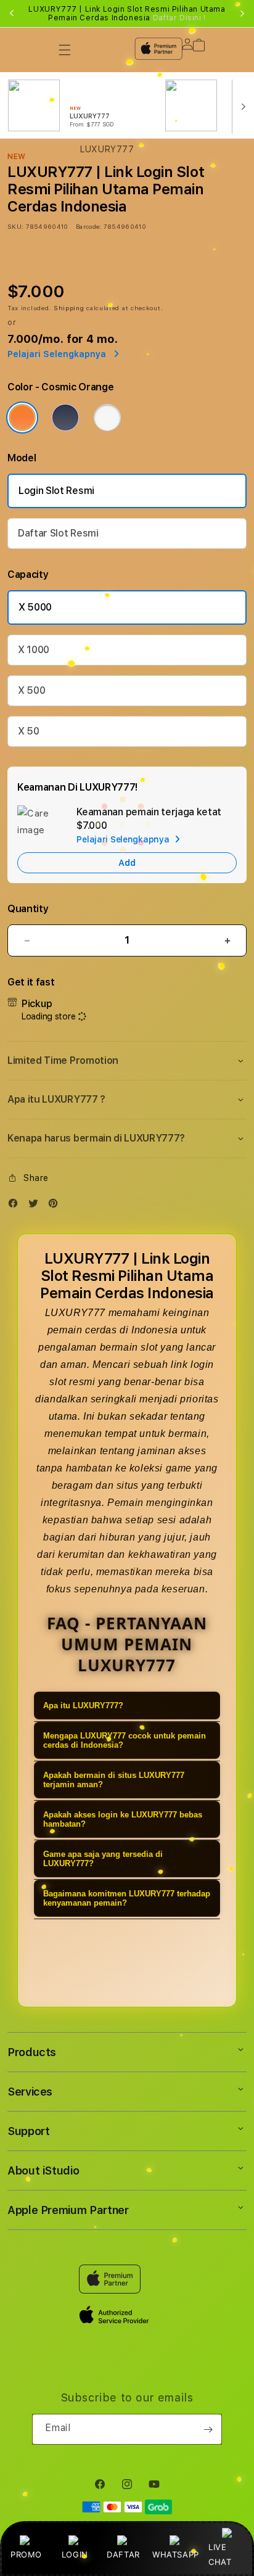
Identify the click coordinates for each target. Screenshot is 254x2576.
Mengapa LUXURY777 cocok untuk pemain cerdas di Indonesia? (125, 1740)
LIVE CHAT (220, 2554)
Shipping (69, 308)
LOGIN (75, 2554)
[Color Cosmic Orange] (22, 418)
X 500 (31, 690)
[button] (127, 1061)
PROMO (26, 2554)
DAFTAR (123, 2554)
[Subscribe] (208, 2429)
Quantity (28, 909)
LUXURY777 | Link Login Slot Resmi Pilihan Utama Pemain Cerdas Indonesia (127, 14)
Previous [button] (12, 14)
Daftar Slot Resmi (58, 533)
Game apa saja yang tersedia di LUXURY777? (103, 1859)
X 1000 (34, 650)
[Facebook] (16, 1206)
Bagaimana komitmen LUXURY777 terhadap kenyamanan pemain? (127, 1898)
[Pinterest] (56, 1206)
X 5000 (35, 607)
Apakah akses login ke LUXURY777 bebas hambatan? (123, 1819)
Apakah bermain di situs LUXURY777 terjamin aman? (114, 1780)
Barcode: (88, 226)
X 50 (29, 731)
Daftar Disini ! (179, 18)
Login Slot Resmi (56, 491)
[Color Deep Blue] (65, 418)
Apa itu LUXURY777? (83, 1706)
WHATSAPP (175, 2554)
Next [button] (242, 14)
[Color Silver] (107, 418)
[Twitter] (36, 1206)
